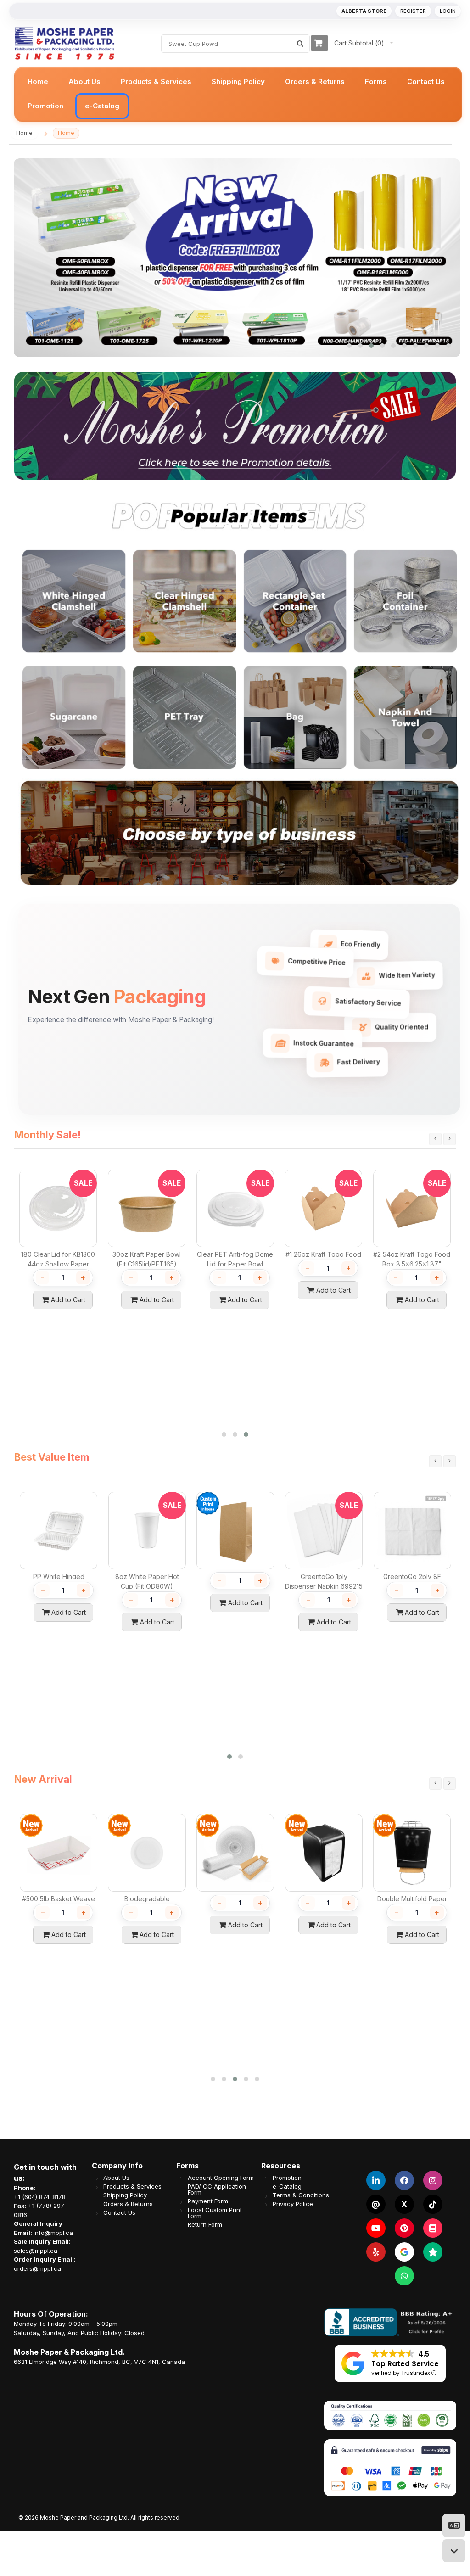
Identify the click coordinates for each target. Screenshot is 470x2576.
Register (413, 11)
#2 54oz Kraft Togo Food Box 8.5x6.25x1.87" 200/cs (147, 1264)
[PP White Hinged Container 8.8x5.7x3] (349, 1823)
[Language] (454, 2526)
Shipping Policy (125, 2195)
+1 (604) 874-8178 (40, 2197)
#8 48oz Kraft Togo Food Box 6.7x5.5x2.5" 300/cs (432, 1586)
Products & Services (132, 2187)
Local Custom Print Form (215, 2213)
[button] (349, 346)
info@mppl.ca (53, 2233)
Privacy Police (293, 2204)
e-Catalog (287, 2187)
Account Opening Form (221, 2178)
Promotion (287, 2178)
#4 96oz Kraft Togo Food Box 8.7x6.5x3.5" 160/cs (344, 1586)
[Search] (300, 44)
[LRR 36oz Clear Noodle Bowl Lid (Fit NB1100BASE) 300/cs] (260, 1823)
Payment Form (208, 2201)
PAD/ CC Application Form (217, 2190)
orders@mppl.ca (37, 2268)
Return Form (205, 2225)
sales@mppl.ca (36, 2251)
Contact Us (119, 2213)
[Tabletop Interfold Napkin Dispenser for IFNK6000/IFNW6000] (83, 1823)
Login (448, 11)
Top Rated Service (405, 2364)
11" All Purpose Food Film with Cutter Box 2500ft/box (235, 1264)
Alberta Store (364, 11)
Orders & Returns (128, 2204)
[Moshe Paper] (64, 43)
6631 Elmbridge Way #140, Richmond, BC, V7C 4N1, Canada (99, 2362)
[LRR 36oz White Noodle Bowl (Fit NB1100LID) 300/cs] (172, 1823)
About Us (116, 2178)
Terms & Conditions (301, 2195)
